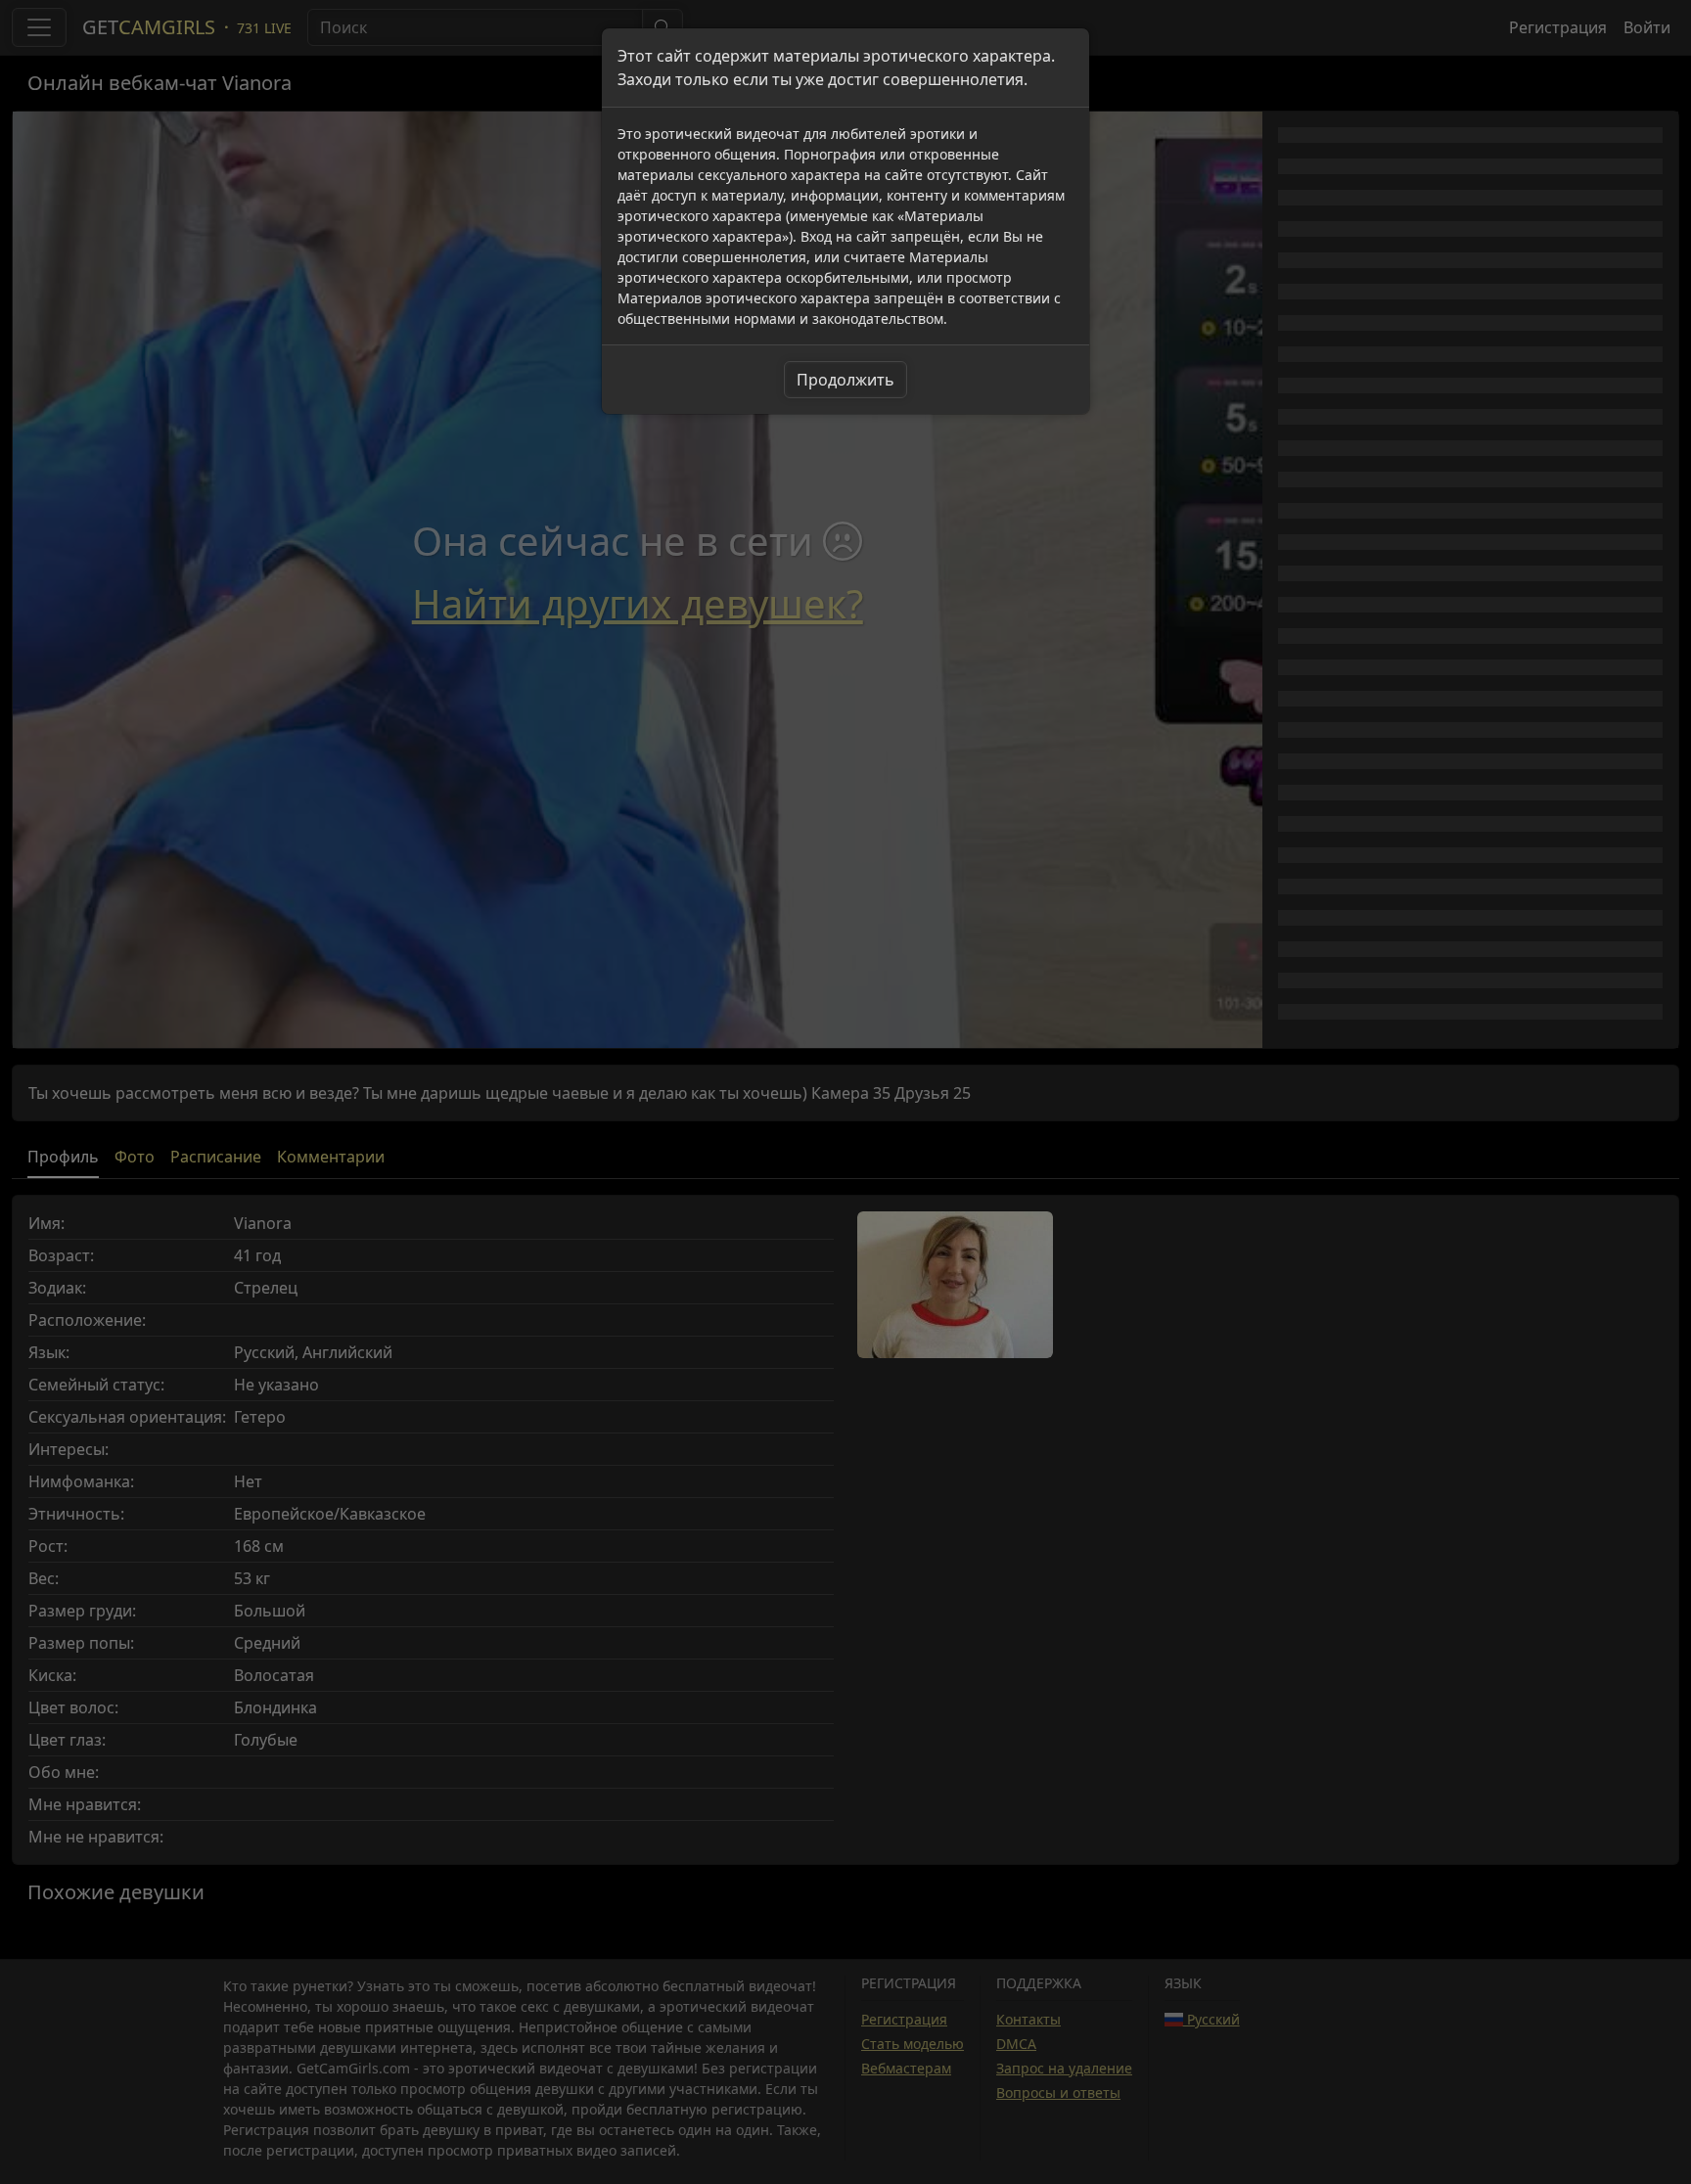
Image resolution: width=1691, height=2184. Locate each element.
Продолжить (845, 380)
